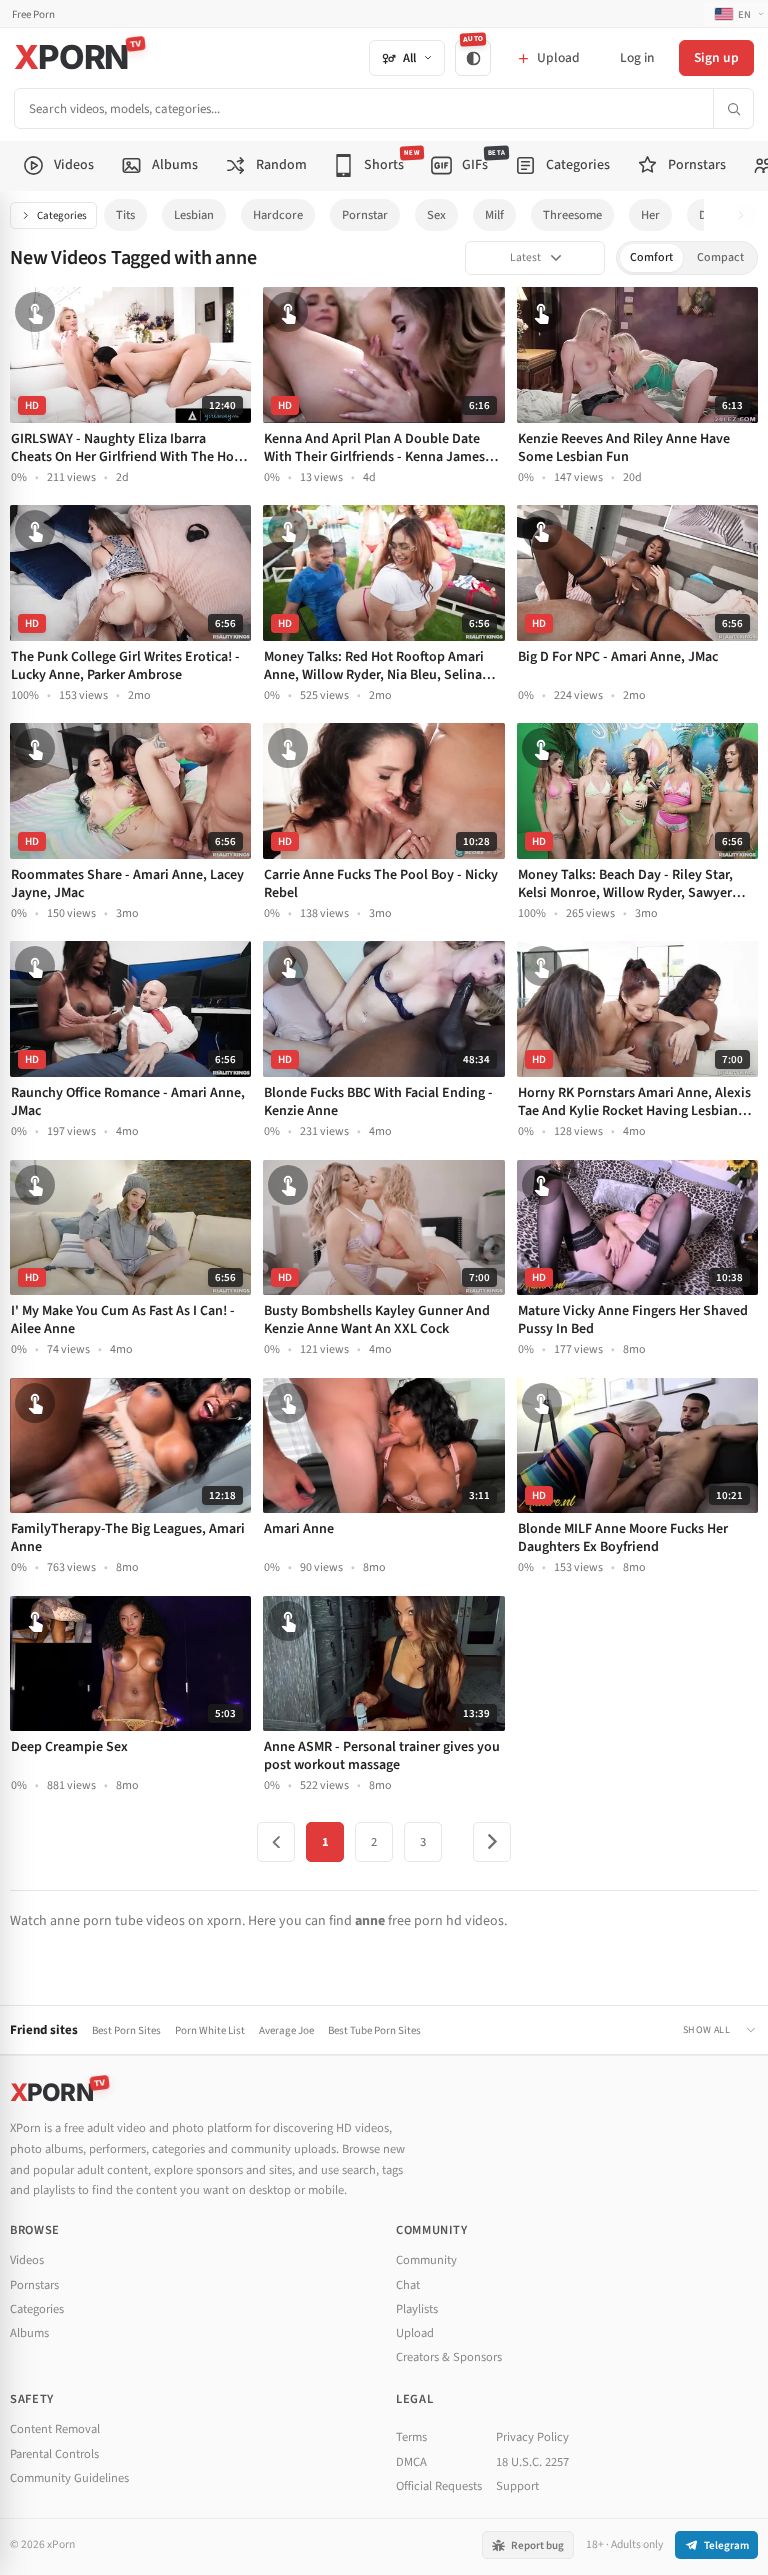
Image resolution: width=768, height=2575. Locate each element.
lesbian (194, 215)
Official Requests (439, 2486)
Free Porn (33, 14)
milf (494, 215)
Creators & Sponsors (449, 2357)
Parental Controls (54, 2454)
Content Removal (55, 2429)
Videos (27, 2260)
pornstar (365, 215)
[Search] (733, 108)
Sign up (716, 57)
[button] (746, 215)
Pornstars (34, 2285)
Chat (408, 2285)
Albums (29, 2333)
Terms (411, 2437)
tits (125, 215)
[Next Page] (492, 1842)
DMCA (411, 2462)
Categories (62, 215)
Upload (415, 2333)
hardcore (278, 215)
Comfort (651, 257)
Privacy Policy (532, 2437)
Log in (637, 57)
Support (517, 2486)
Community (426, 2260)
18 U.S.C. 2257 (532, 2462)
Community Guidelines (69, 2478)
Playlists (417, 2309)
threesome (572, 215)
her (650, 215)
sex (436, 215)
